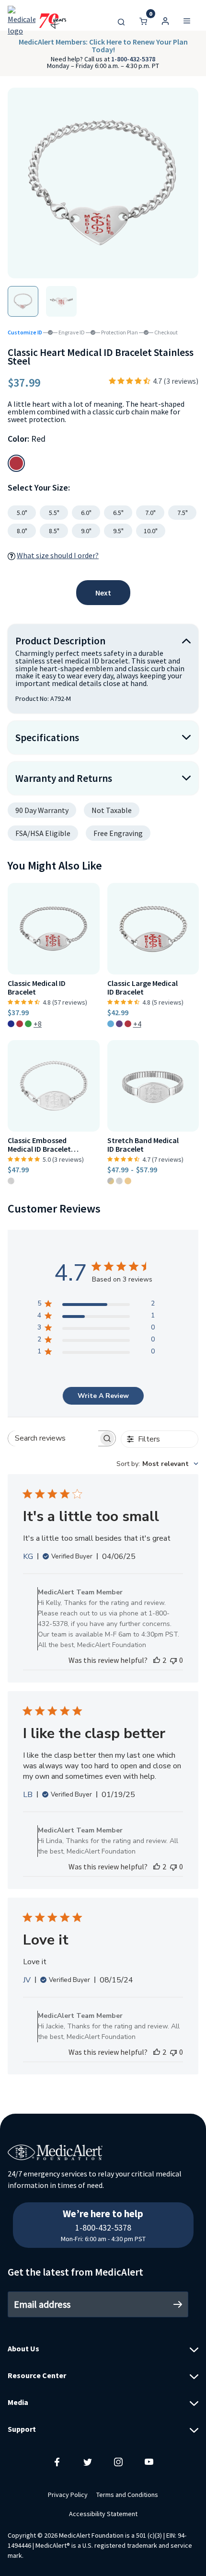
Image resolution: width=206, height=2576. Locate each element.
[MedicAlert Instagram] (118, 2462)
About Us (23, 2348)
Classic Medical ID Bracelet (37, 988)
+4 (137, 1024)
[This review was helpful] (157, 1660)
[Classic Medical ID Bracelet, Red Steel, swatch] (20, 1024)
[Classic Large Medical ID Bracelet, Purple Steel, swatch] (119, 1024)
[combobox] (157, 1464)
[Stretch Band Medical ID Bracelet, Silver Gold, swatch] (111, 1181)
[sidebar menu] (187, 21)
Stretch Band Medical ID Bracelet (143, 1145)
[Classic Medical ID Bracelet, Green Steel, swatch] (28, 1024)
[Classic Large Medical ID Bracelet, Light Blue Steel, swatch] (111, 1024)
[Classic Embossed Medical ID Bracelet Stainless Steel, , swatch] (11, 1181)
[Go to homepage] (37, 21)
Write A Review (103, 1396)
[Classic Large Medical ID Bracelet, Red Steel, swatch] (128, 1024)
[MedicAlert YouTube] (149, 2462)
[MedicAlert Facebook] (57, 2462)
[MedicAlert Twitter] (88, 2462)
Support (22, 2429)
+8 (38, 1024)
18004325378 (103, 2208)
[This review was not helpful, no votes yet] (173, 1660)
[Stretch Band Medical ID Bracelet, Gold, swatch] (128, 1181)
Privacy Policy (68, 2495)
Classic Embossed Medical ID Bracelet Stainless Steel (39, 1145)
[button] (165, 21)
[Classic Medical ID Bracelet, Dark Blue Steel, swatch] (11, 1024)
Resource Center (37, 2375)
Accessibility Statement (103, 2514)
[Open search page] (121, 21)
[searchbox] (53, 1438)
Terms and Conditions (127, 2495)
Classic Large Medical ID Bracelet (143, 988)
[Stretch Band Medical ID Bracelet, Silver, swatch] (119, 1181)
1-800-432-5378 (133, 59)
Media (18, 2402)
